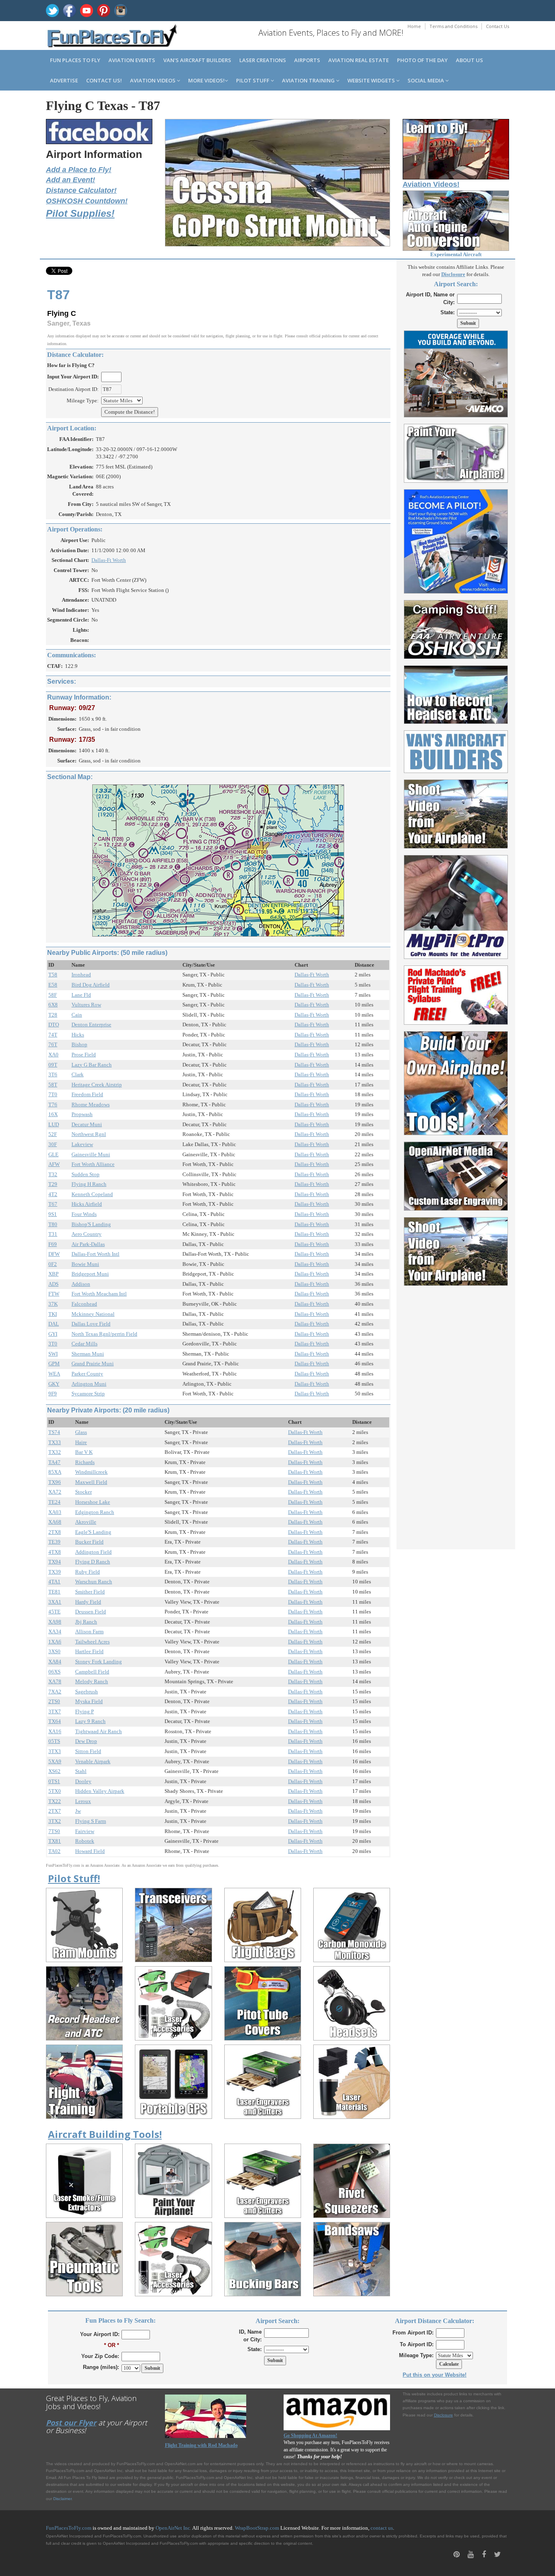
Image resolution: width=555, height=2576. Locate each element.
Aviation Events (132, 60)
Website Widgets (372, 80)
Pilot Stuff (253, 80)
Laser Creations (263, 60)
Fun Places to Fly (75, 60)
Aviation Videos (153, 80)
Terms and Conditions (453, 26)
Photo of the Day (422, 60)
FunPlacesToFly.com (69, 2528)
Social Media (426, 80)
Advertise (64, 80)
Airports (307, 60)
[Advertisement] (456, 1413)
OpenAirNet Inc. (173, 2528)
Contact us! (104, 80)
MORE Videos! (206, 80)
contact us (382, 2528)
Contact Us (498, 26)
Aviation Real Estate (359, 60)
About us (469, 60)
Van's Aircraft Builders (197, 60)
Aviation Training (309, 80)
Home (414, 26)
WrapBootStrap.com (257, 2528)
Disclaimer (62, 2499)
